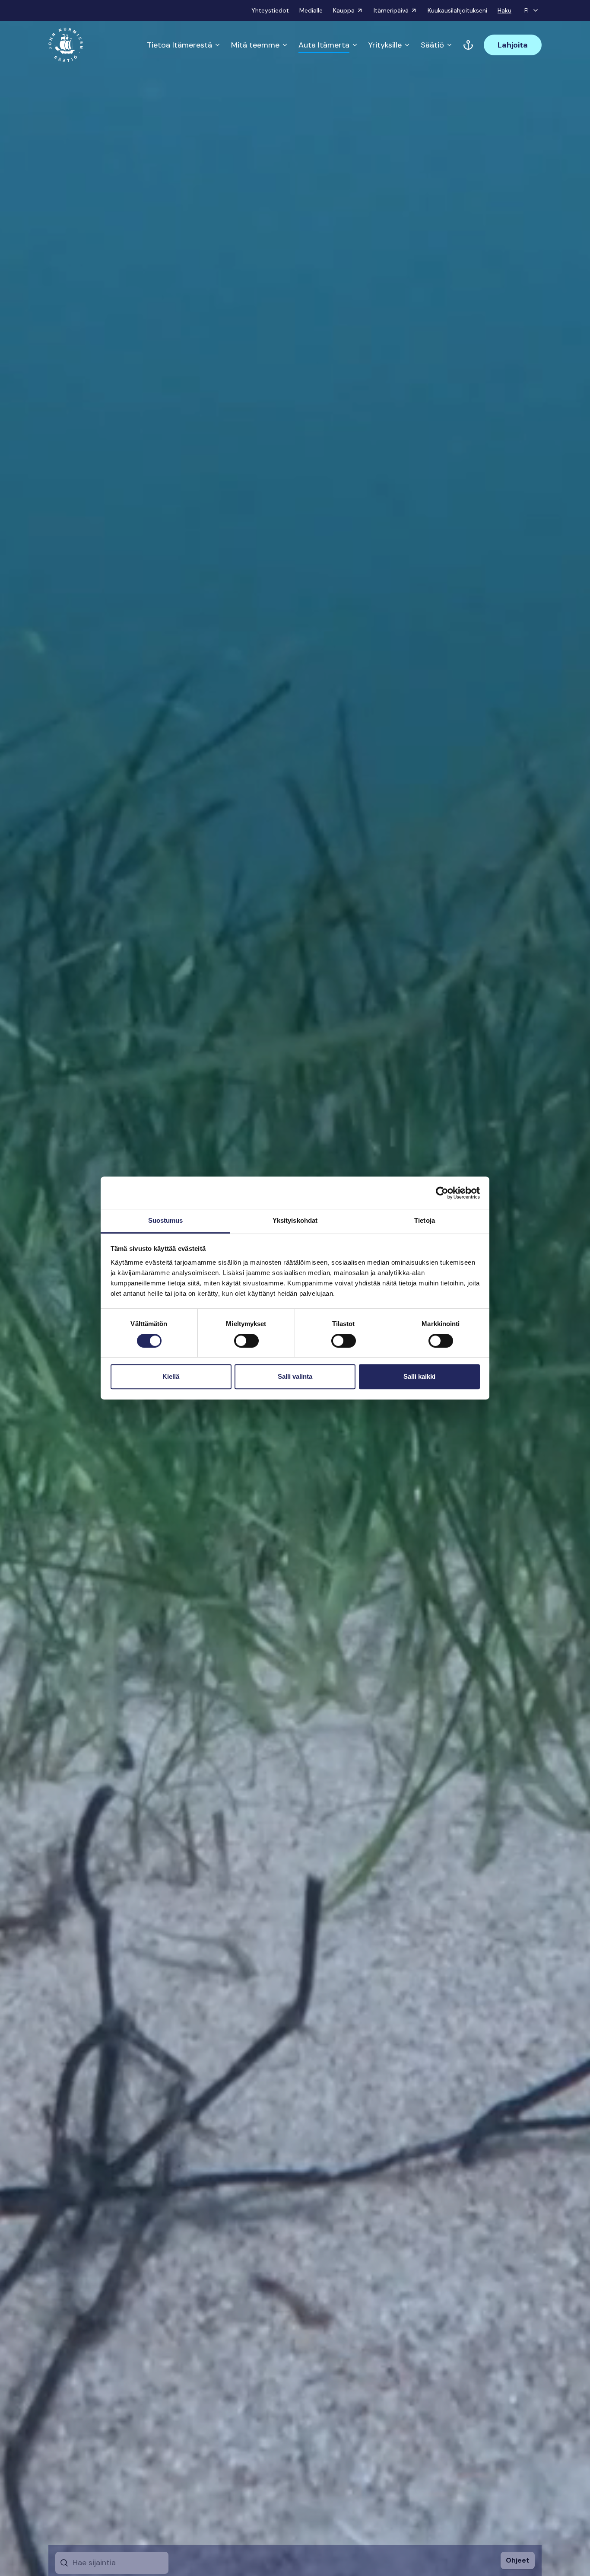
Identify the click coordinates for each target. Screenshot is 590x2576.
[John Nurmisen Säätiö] (66, 45)
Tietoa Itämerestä (179, 45)
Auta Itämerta (324, 45)
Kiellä (171, 1376)
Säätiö (432, 45)
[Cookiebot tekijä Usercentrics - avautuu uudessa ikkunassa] (442, 1193)
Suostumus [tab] (166, 1220)
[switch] (246, 1344)
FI (527, 10)
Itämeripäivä (391, 10)
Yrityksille (385, 45)
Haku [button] (504, 10)
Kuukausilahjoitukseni (457, 10)
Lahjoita (513, 45)
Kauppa (344, 10)
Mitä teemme (255, 45)
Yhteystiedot (270, 10)
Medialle (311, 10)
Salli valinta (295, 1376)
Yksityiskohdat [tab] (295, 1220)
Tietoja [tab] (425, 1220)
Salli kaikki (419, 1376)
